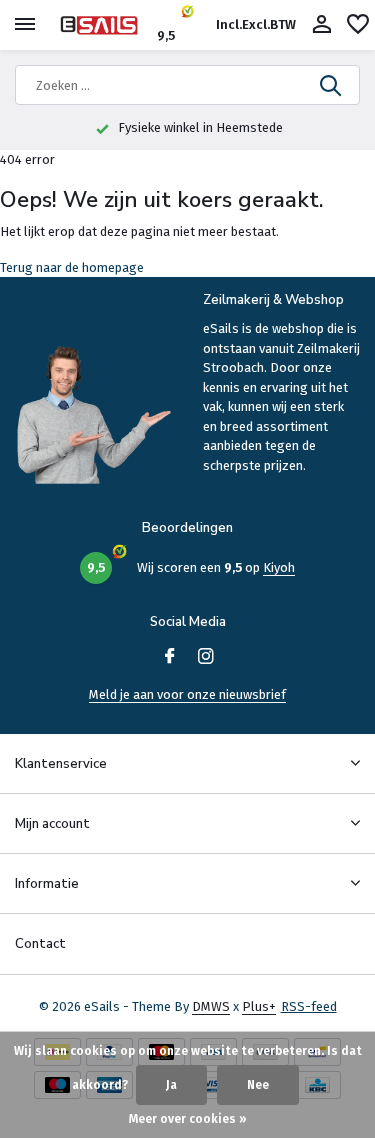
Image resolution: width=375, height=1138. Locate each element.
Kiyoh (279, 567)
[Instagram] (206, 658)
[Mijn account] (321, 25)
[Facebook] (170, 658)
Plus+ (259, 1006)
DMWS (211, 1006)
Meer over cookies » (188, 1119)
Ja (171, 1085)
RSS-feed (309, 1006)
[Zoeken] (332, 85)
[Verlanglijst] (358, 25)
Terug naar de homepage (72, 267)
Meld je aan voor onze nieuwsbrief (187, 694)
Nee (258, 1085)
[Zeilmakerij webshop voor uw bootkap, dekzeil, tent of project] (106, 25)
